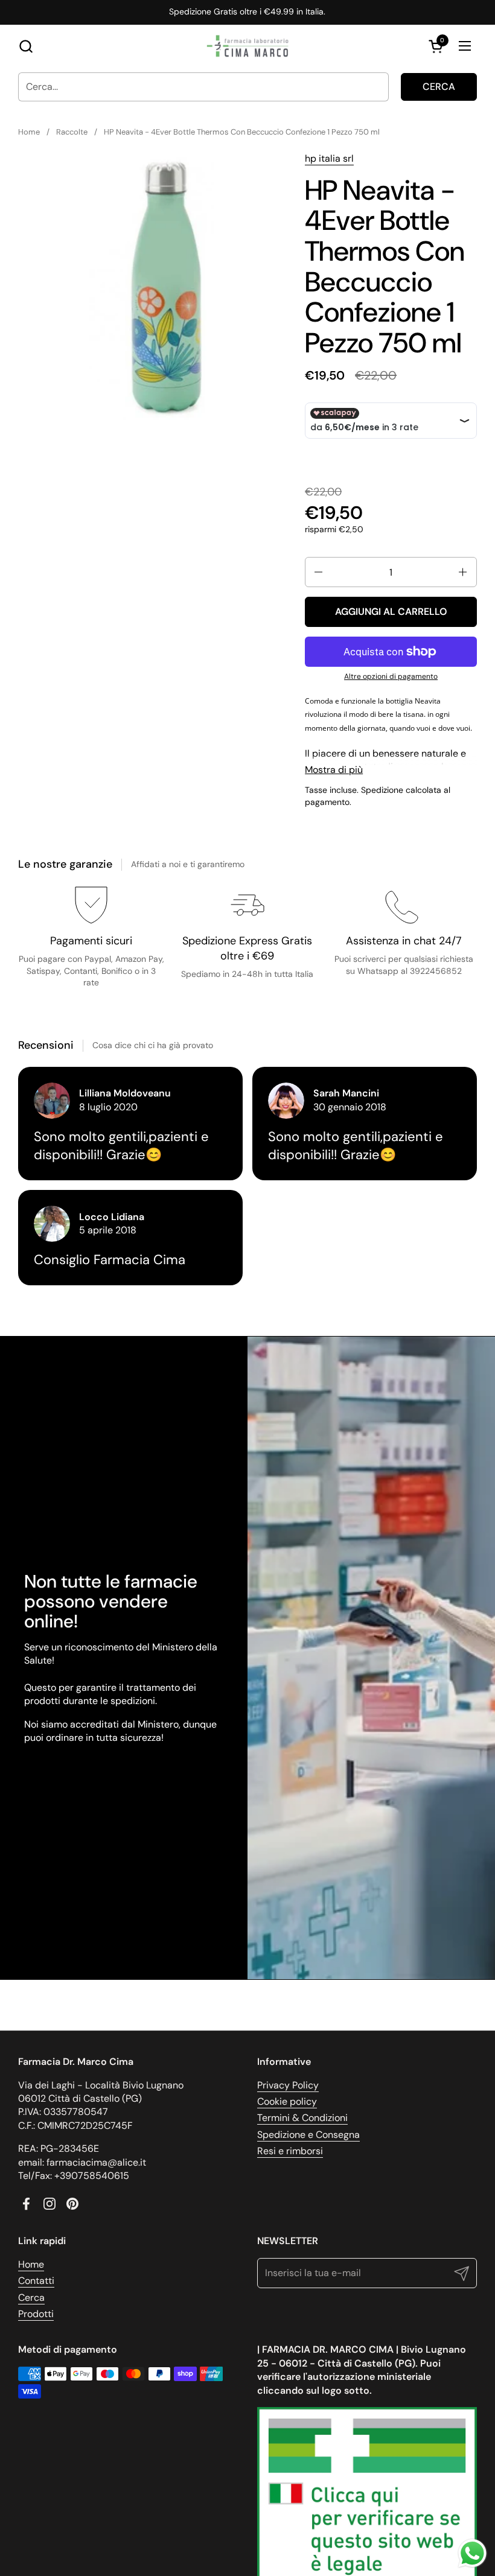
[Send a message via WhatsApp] (472, 2553)
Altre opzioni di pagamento (391, 676)
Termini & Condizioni (302, 2118)
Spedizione (382, 790)
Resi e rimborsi (290, 2151)
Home (31, 2264)
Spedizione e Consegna (308, 2135)
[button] (26, 46)
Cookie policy (287, 2101)
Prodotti (36, 2314)
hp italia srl (329, 158)
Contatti (36, 2281)
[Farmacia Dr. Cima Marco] (247, 46)
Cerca (439, 87)
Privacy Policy (288, 2085)
